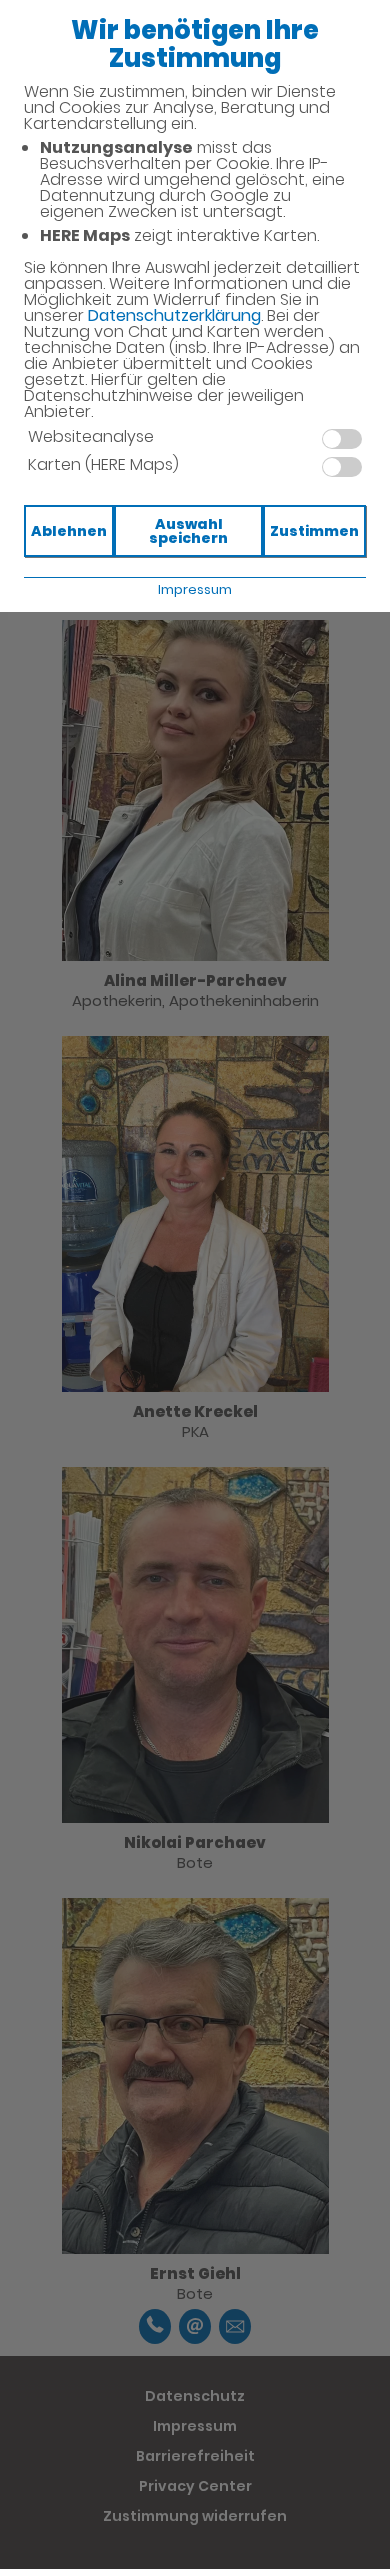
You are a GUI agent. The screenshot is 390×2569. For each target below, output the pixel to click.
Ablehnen (69, 531)
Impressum (195, 589)
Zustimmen (314, 531)
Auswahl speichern (188, 531)
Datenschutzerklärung (174, 315)
